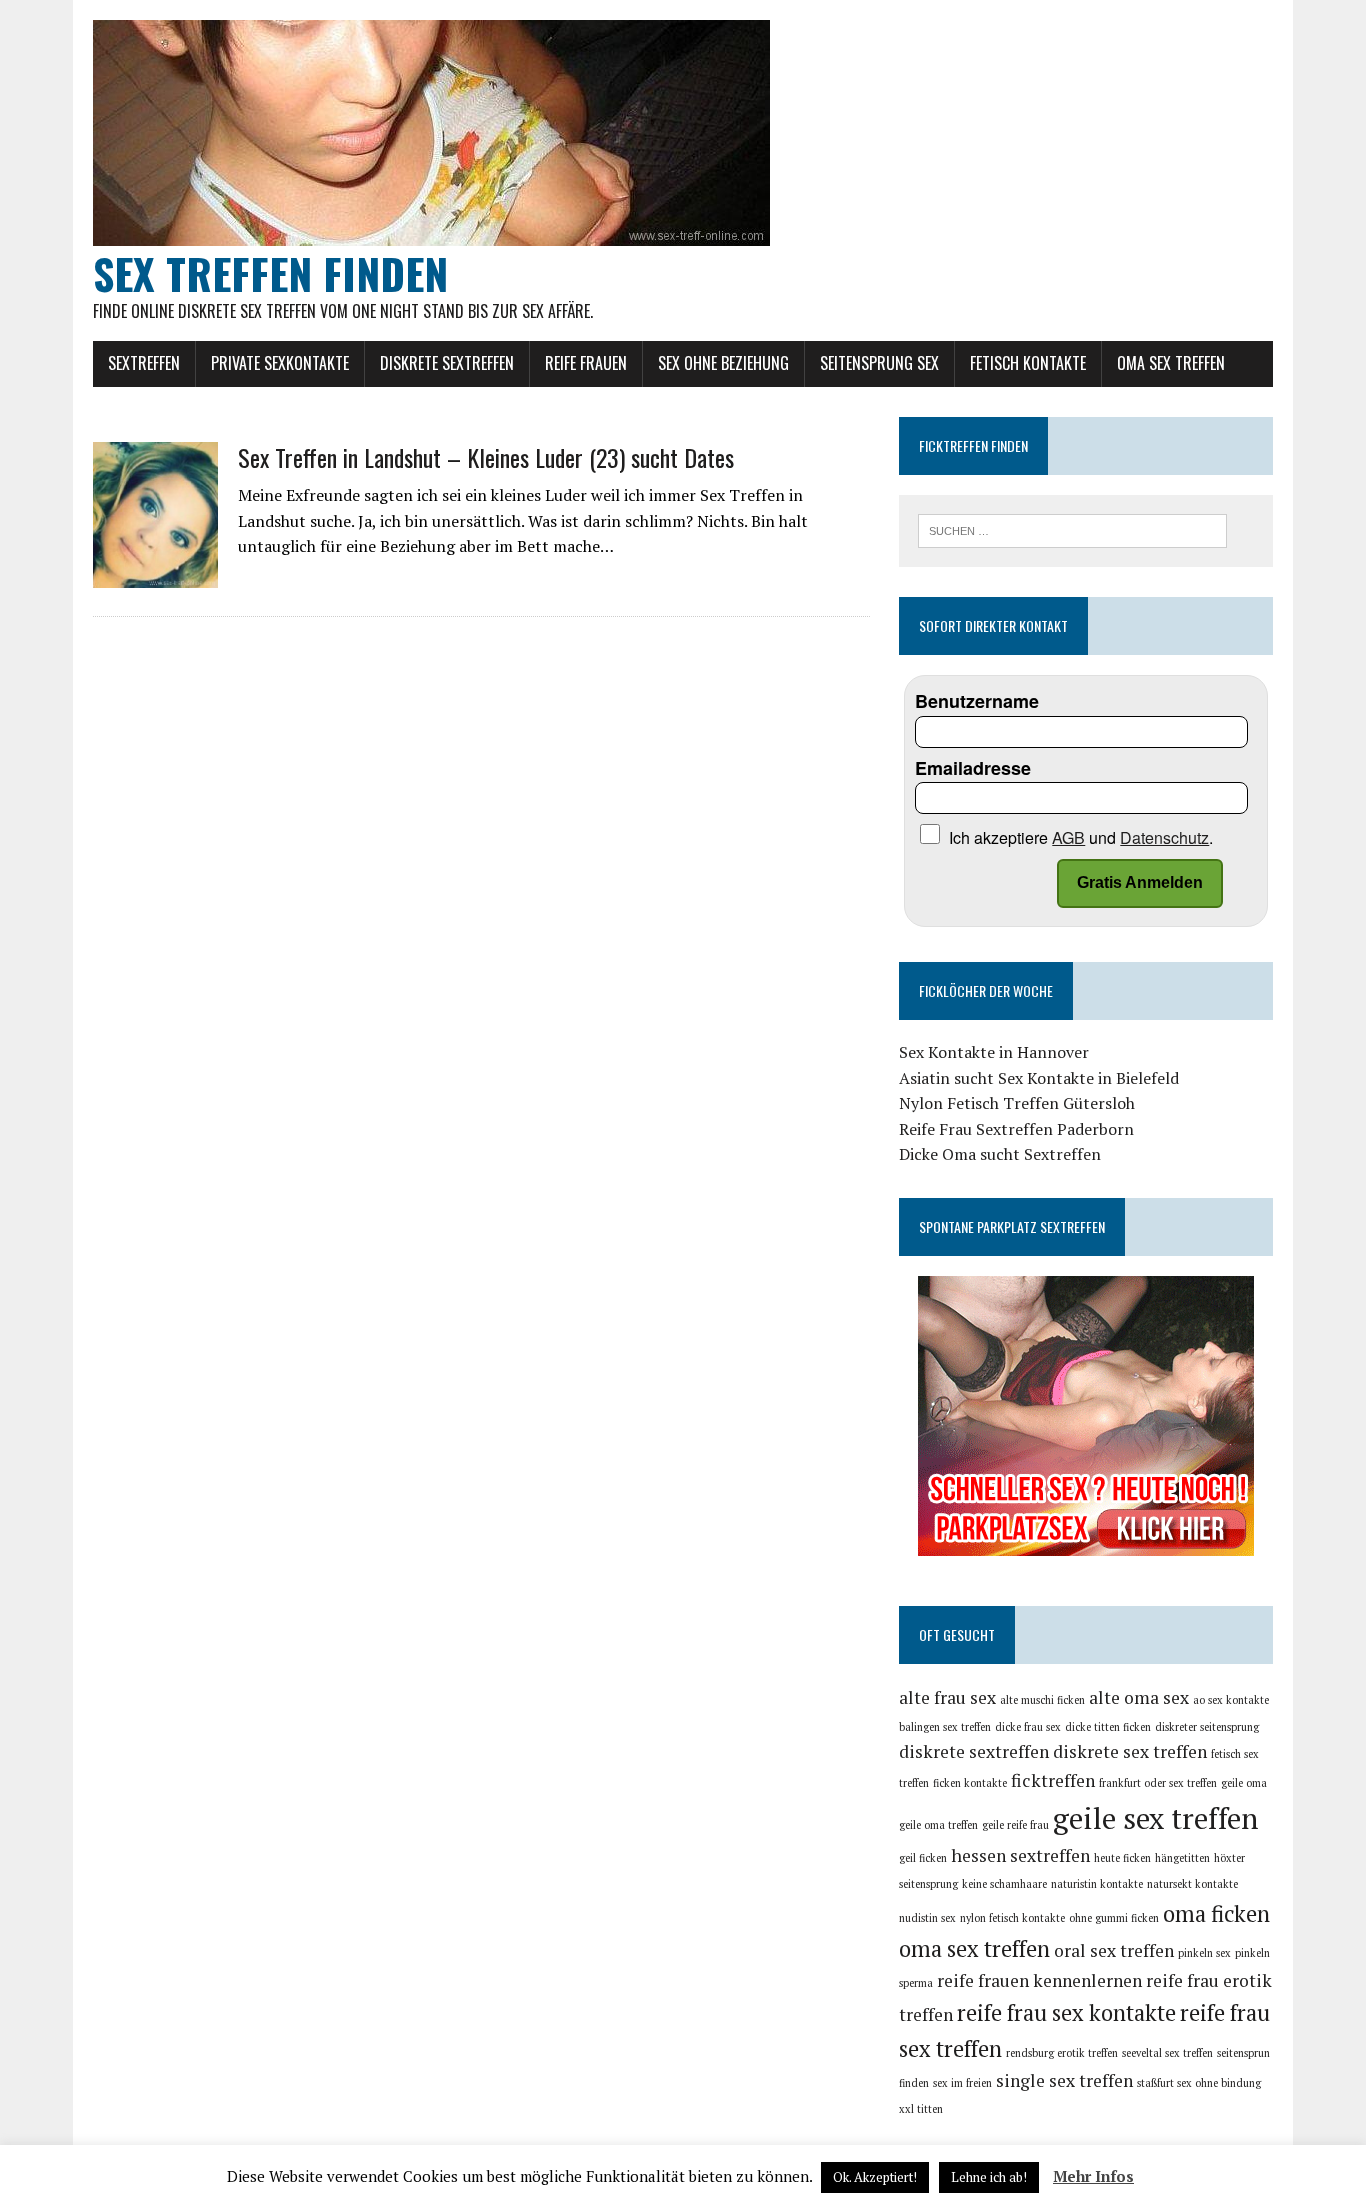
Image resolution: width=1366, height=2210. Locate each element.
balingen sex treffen (945, 1727)
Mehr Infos (1093, 2176)
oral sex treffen (1114, 1950)
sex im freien (962, 2083)
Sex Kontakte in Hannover (994, 1052)
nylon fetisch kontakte (1012, 1918)
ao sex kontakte (1231, 1700)
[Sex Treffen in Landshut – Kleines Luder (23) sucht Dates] (155, 574)
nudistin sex (927, 1918)
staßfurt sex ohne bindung (1199, 2083)
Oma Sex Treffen (1171, 363)
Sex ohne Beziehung (723, 363)
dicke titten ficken (1108, 1727)
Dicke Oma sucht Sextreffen (1000, 1154)
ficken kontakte (970, 1783)
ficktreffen (1053, 1780)
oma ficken (1216, 1913)
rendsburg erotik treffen (1062, 2053)
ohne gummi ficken (1114, 1918)
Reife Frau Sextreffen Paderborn (1016, 1129)
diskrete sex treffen (1130, 1751)
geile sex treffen (1155, 1818)
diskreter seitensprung (1207, 1727)
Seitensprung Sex (879, 363)
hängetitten (1182, 1858)
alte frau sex (947, 1697)
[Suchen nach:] (1072, 529)
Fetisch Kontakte (1028, 363)
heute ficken (1122, 1858)
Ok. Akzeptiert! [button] (875, 2177)
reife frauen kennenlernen (1039, 1980)
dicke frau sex (1028, 1727)
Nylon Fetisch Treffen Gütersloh (1017, 1103)
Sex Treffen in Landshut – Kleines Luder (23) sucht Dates (486, 457)
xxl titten (921, 2109)
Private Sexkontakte (280, 363)
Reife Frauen (586, 363)
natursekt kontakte (1192, 1884)
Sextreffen (144, 363)
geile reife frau (1015, 1825)
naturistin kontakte (1097, 1884)
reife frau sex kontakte (1066, 2012)
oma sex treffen (974, 1948)
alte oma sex (1139, 1697)
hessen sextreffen (1020, 1855)
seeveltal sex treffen (1167, 2053)
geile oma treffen (938, 1825)
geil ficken (923, 1858)
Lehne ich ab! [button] (989, 2177)
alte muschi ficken (1042, 1700)
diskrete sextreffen (974, 1751)
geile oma (1244, 1783)
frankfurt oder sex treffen (1158, 1783)
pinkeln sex (1204, 1953)
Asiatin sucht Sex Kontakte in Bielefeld (1039, 1078)
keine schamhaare (1004, 1884)
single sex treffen (1064, 2080)
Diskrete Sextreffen (447, 363)
